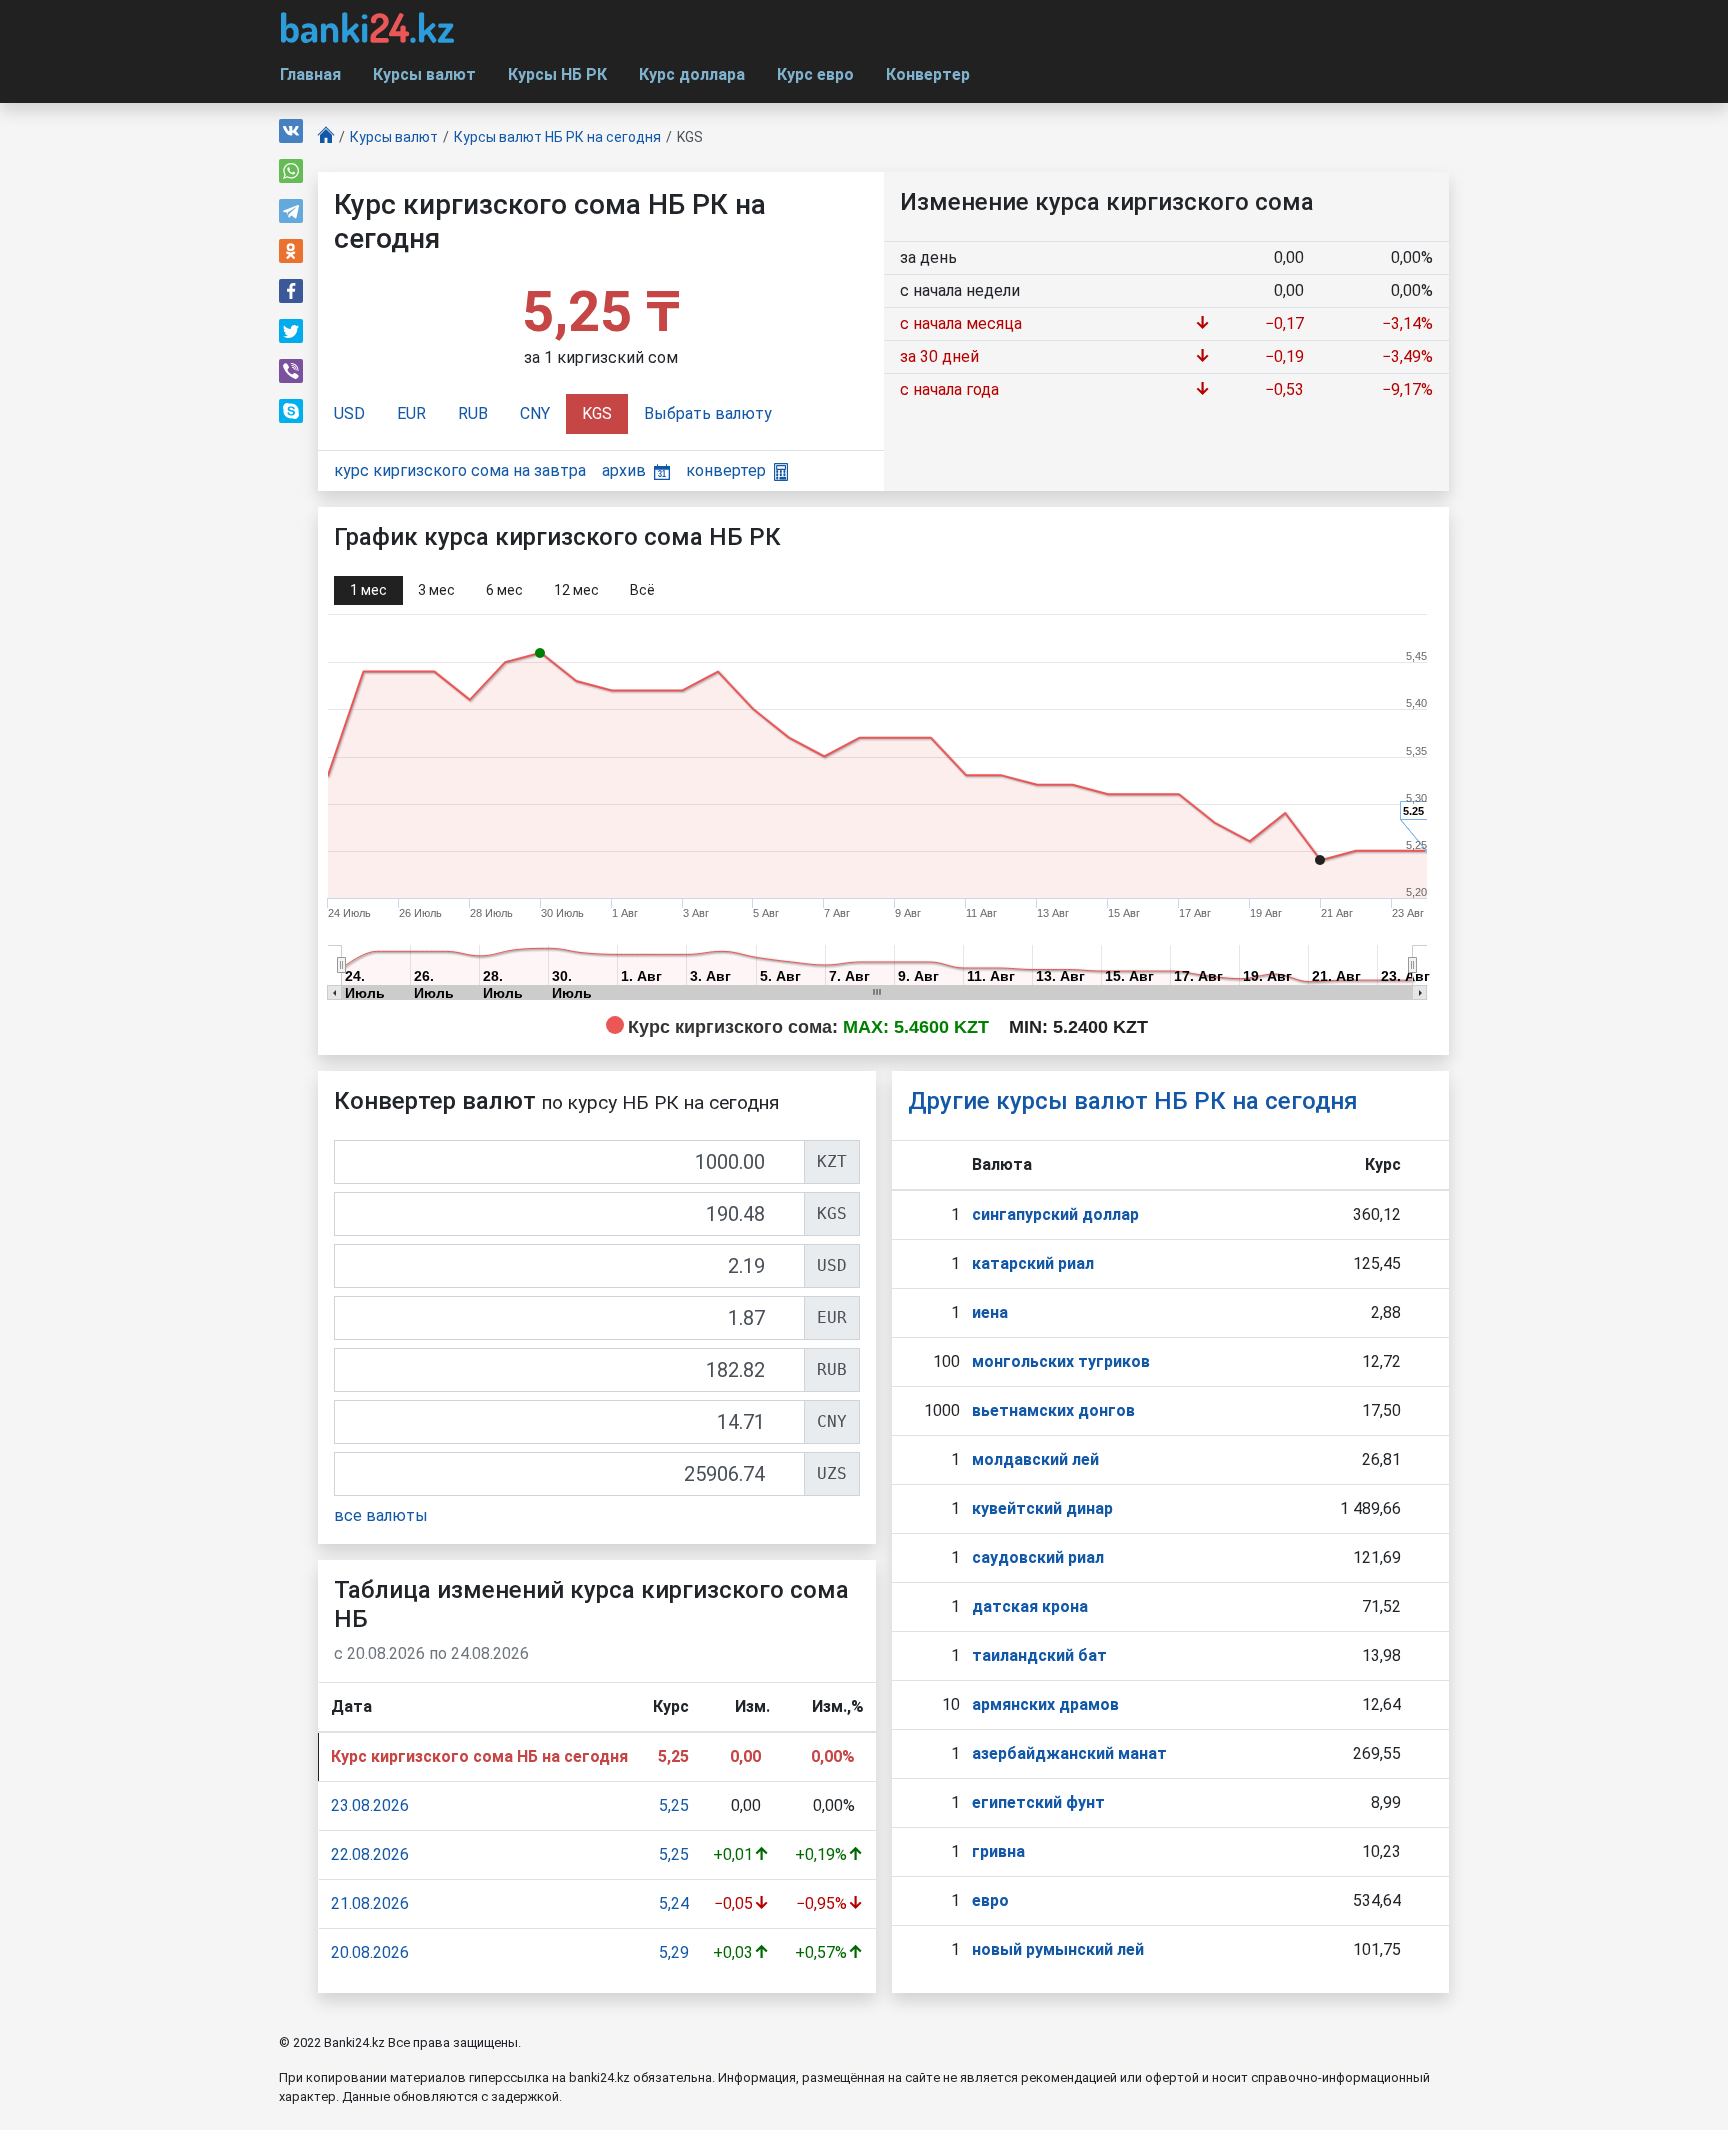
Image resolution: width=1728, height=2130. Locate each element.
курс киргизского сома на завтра (460, 470)
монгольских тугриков (1061, 1361)
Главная (310, 74)
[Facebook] (291, 291)
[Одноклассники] (291, 251)
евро (990, 1900)
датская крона (1030, 1606)
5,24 (674, 1903)
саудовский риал (1038, 1557)
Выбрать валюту (708, 413)
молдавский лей (1035, 1459)
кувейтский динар (1042, 1508)
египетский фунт (1038, 1802)
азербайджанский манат (1069, 1753)
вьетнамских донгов (1053, 1410)
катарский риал (1033, 1263)
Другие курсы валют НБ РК (1133, 1101)
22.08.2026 (370, 1854)
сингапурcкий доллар (1055, 1214)
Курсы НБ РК (557, 74)
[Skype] (291, 411)
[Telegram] (291, 211)
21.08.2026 (370, 1903)
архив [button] (624, 470)
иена (990, 1312)
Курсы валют (424, 74)
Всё (642, 590)
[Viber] (291, 371)
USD (349, 413)
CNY (535, 413)
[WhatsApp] (291, 171)
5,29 (674, 1952)
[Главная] (326, 137)
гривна (998, 1851)
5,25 (674, 1805)
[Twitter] (291, 331)
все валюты (381, 1515)
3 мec (436, 590)
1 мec (368, 590)
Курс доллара (692, 74)
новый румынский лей (1058, 1949)
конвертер (726, 470)
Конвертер (928, 74)
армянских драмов (1045, 1704)
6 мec (504, 590)
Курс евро (815, 74)
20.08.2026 (370, 1952)
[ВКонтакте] (291, 131)
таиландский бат (1039, 1655)
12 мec (576, 590)
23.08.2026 (370, 1805)
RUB (473, 413)
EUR (411, 413)
